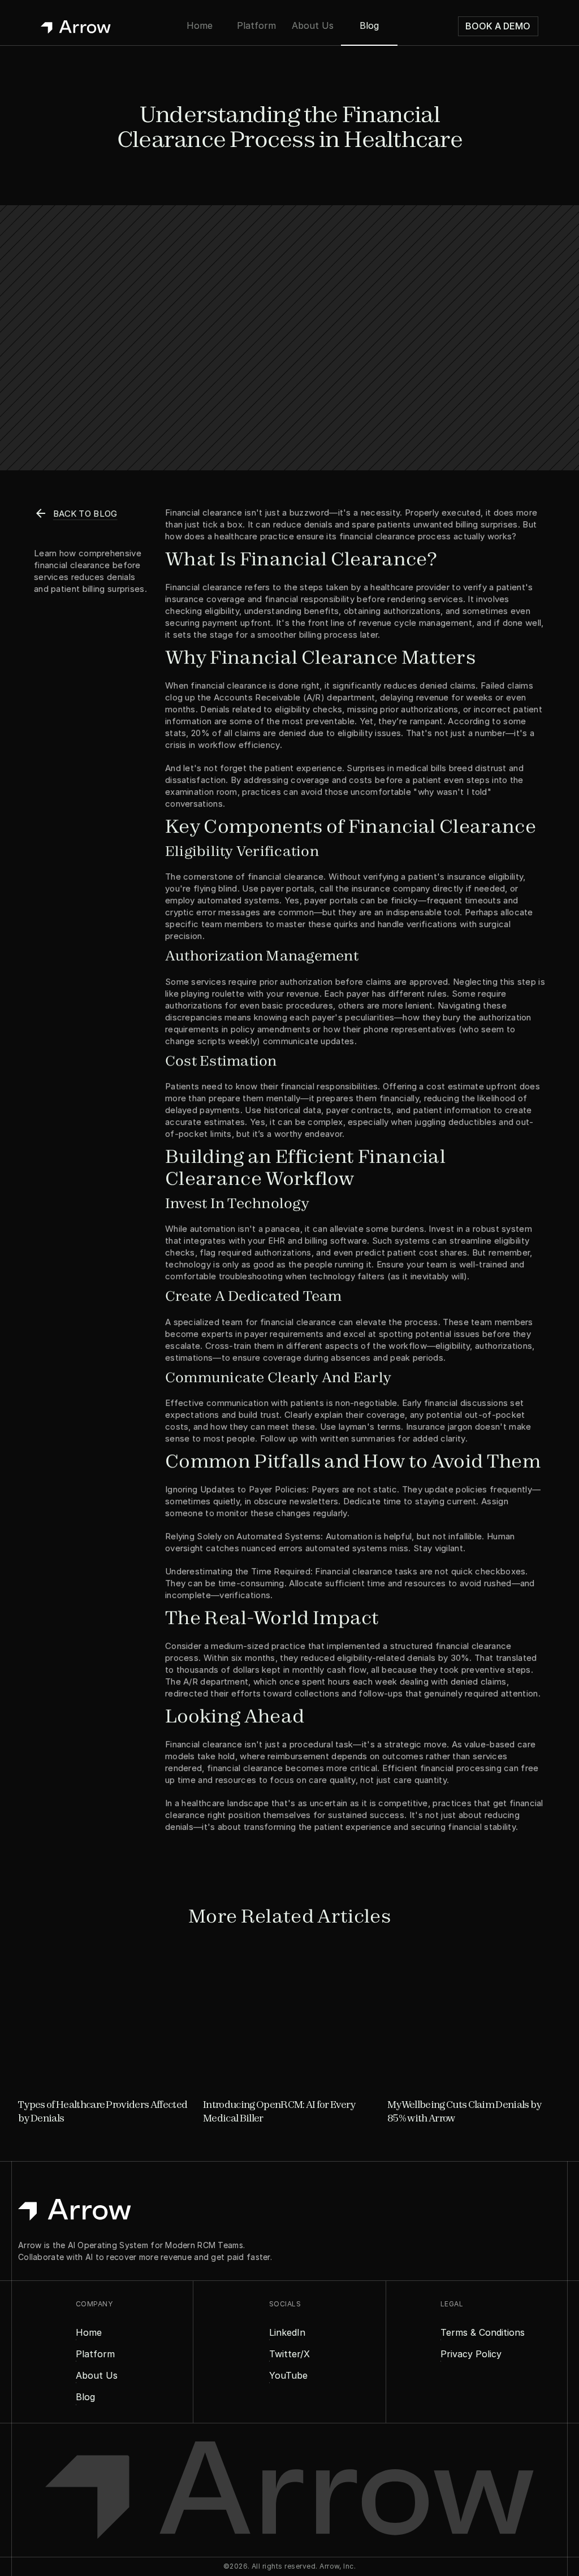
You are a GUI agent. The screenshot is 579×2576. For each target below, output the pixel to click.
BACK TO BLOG (85, 514)
